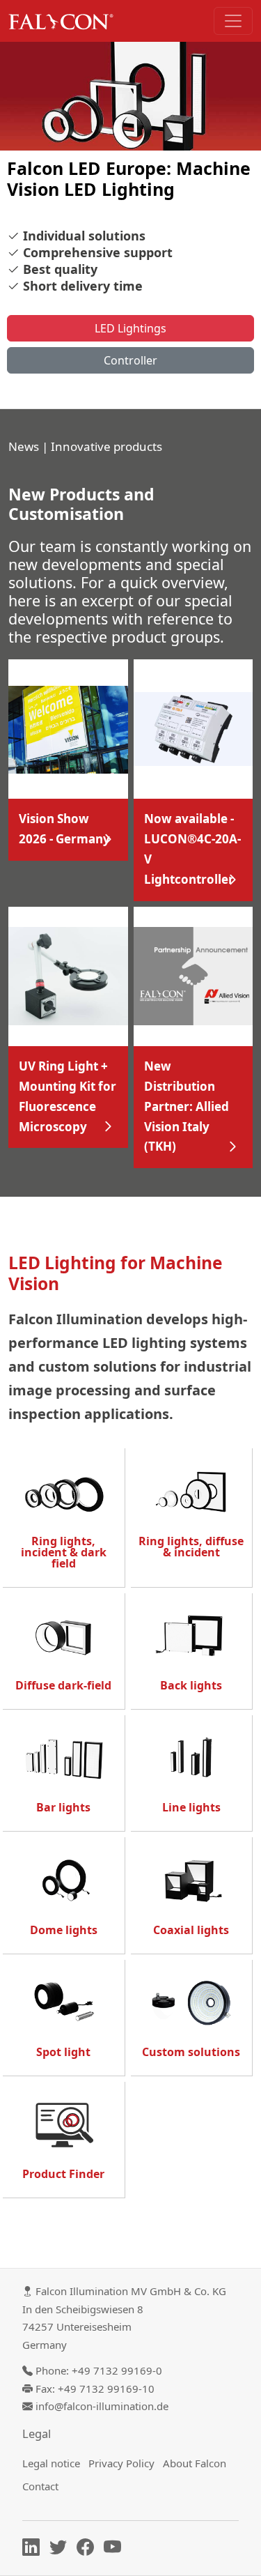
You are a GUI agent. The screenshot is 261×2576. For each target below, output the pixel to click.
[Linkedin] (34, 2550)
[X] (62, 2550)
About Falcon (195, 2463)
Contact (40, 2486)
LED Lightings (130, 328)
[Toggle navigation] (233, 21)
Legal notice (51, 2463)
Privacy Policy (121, 2463)
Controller (130, 360)
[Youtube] (116, 2550)
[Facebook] (89, 2550)
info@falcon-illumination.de (102, 2406)
